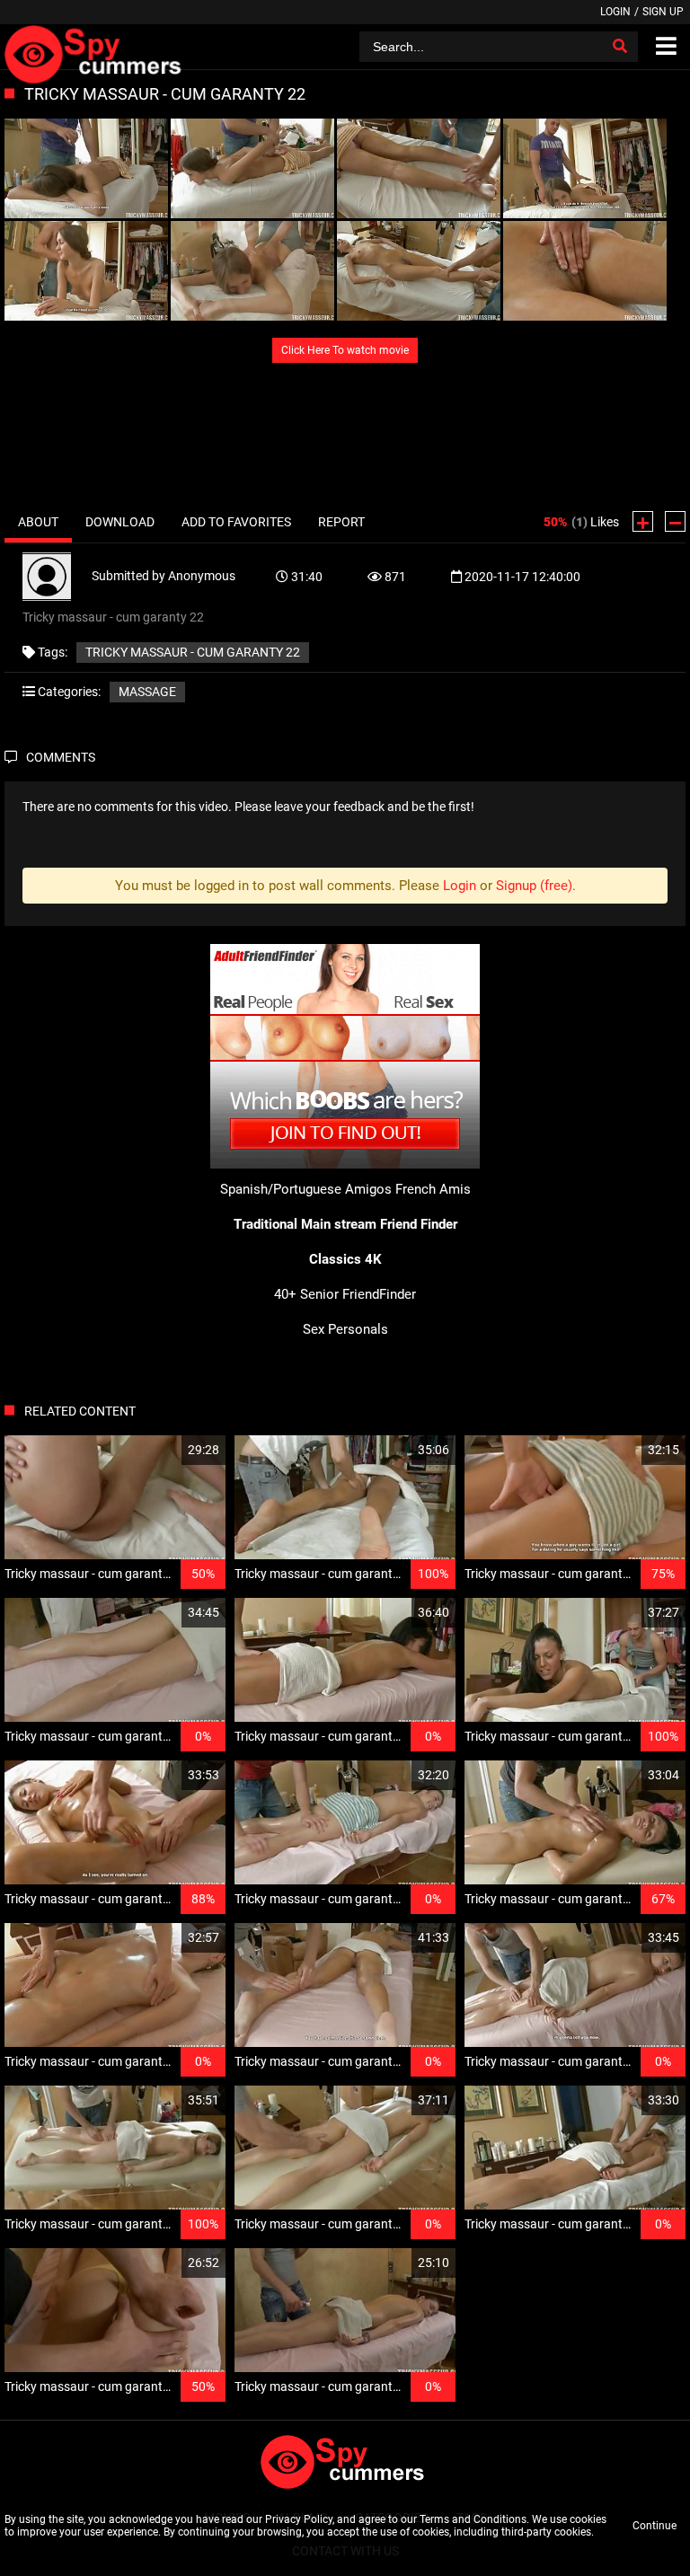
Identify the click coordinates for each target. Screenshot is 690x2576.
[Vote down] (675, 521)
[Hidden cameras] (96, 47)
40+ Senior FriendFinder (345, 1294)
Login (615, 12)
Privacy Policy (299, 2519)
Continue (655, 2526)
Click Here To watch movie (345, 350)
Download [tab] (120, 522)
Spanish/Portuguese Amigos (306, 1189)
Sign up (663, 12)
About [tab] (38, 522)
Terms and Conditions (473, 2519)
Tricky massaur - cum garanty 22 (193, 652)
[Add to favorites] (169, 1450)
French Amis (433, 1189)
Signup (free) (534, 886)
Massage (147, 692)
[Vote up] (643, 521)
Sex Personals (345, 1329)
